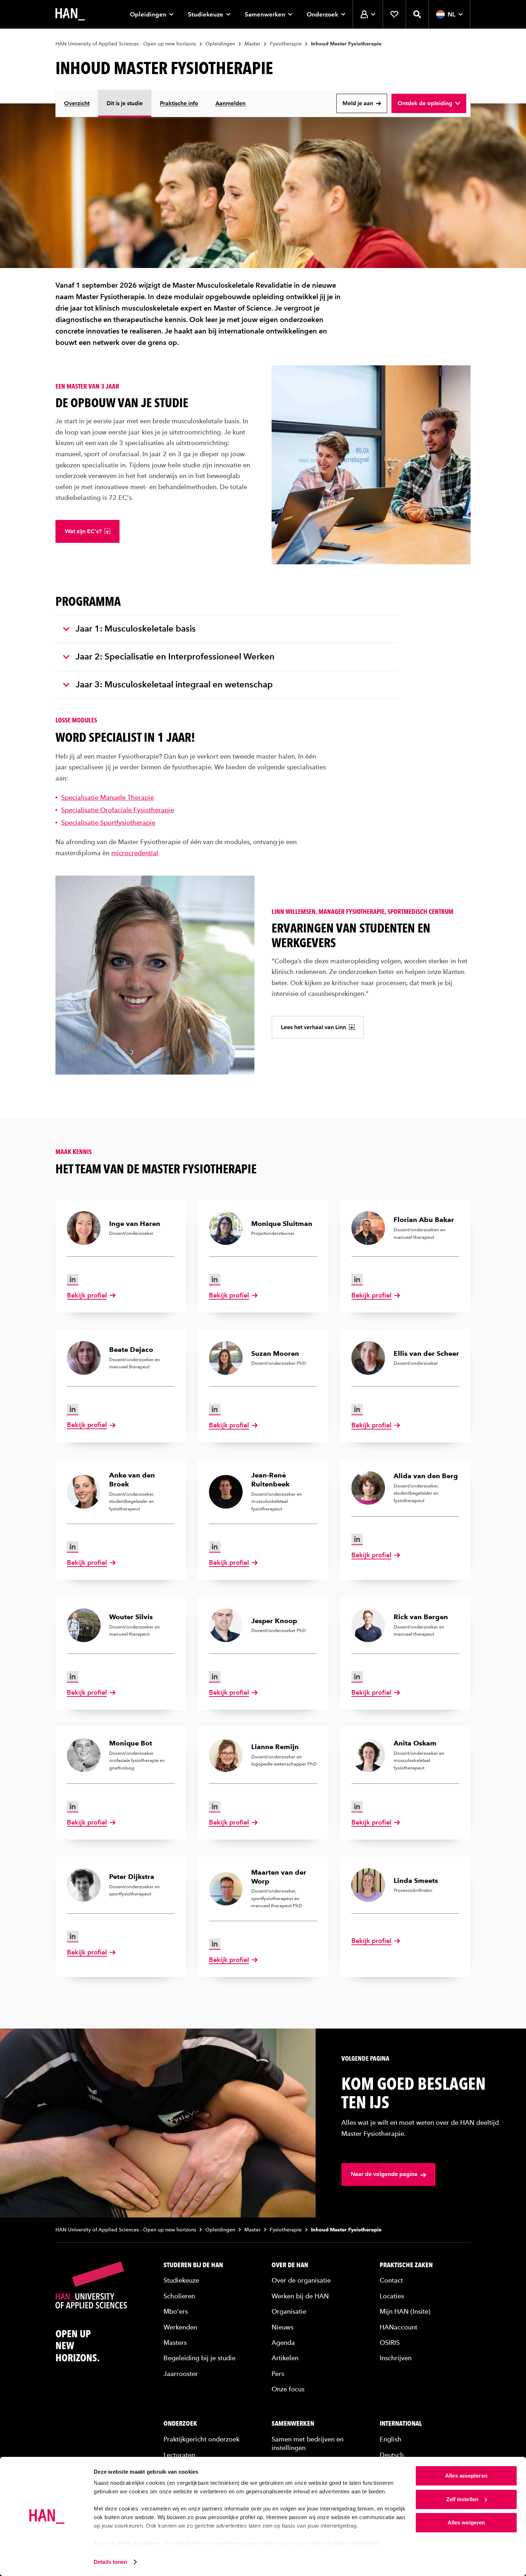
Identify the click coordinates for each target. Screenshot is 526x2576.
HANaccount (398, 2327)
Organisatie (289, 2311)
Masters (175, 2343)
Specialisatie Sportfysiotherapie (108, 822)
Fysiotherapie (286, 44)
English (391, 2439)
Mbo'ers (176, 2311)
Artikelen (285, 2358)
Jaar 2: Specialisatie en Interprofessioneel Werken (175, 656)
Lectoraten (179, 2455)
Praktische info (179, 103)
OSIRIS (390, 2343)
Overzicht (77, 103)
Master (252, 44)
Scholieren (179, 2296)
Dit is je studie (125, 103)
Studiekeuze (206, 14)
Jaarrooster (181, 2374)
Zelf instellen (462, 2499)
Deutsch (392, 2455)
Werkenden (180, 2327)
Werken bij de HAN (300, 2296)
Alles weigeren (466, 2523)
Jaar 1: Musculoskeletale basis (136, 629)
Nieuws (283, 2327)
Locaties (392, 2296)
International (401, 2424)
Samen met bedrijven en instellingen (308, 2443)
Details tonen (110, 2562)
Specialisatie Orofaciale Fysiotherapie (118, 810)
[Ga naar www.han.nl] (70, 14)
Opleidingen (148, 14)
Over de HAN (290, 2265)
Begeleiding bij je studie (199, 2358)
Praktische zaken (406, 2265)
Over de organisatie (301, 2280)
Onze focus (288, 2389)
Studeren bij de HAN (193, 2265)
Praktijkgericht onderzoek (201, 2439)
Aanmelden (230, 103)
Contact (391, 2280)
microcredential (135, 853)
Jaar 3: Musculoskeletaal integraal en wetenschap (174, 684)
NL (452, 14)
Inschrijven (396, 2358)
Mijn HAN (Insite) (405, 2311)
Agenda (283, 2343)
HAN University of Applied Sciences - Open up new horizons (126, 44)
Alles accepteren (466, 2476)
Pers (278, 2374)
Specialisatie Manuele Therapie (108, 797)
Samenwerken (265, 14)
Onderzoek (322, 14)
